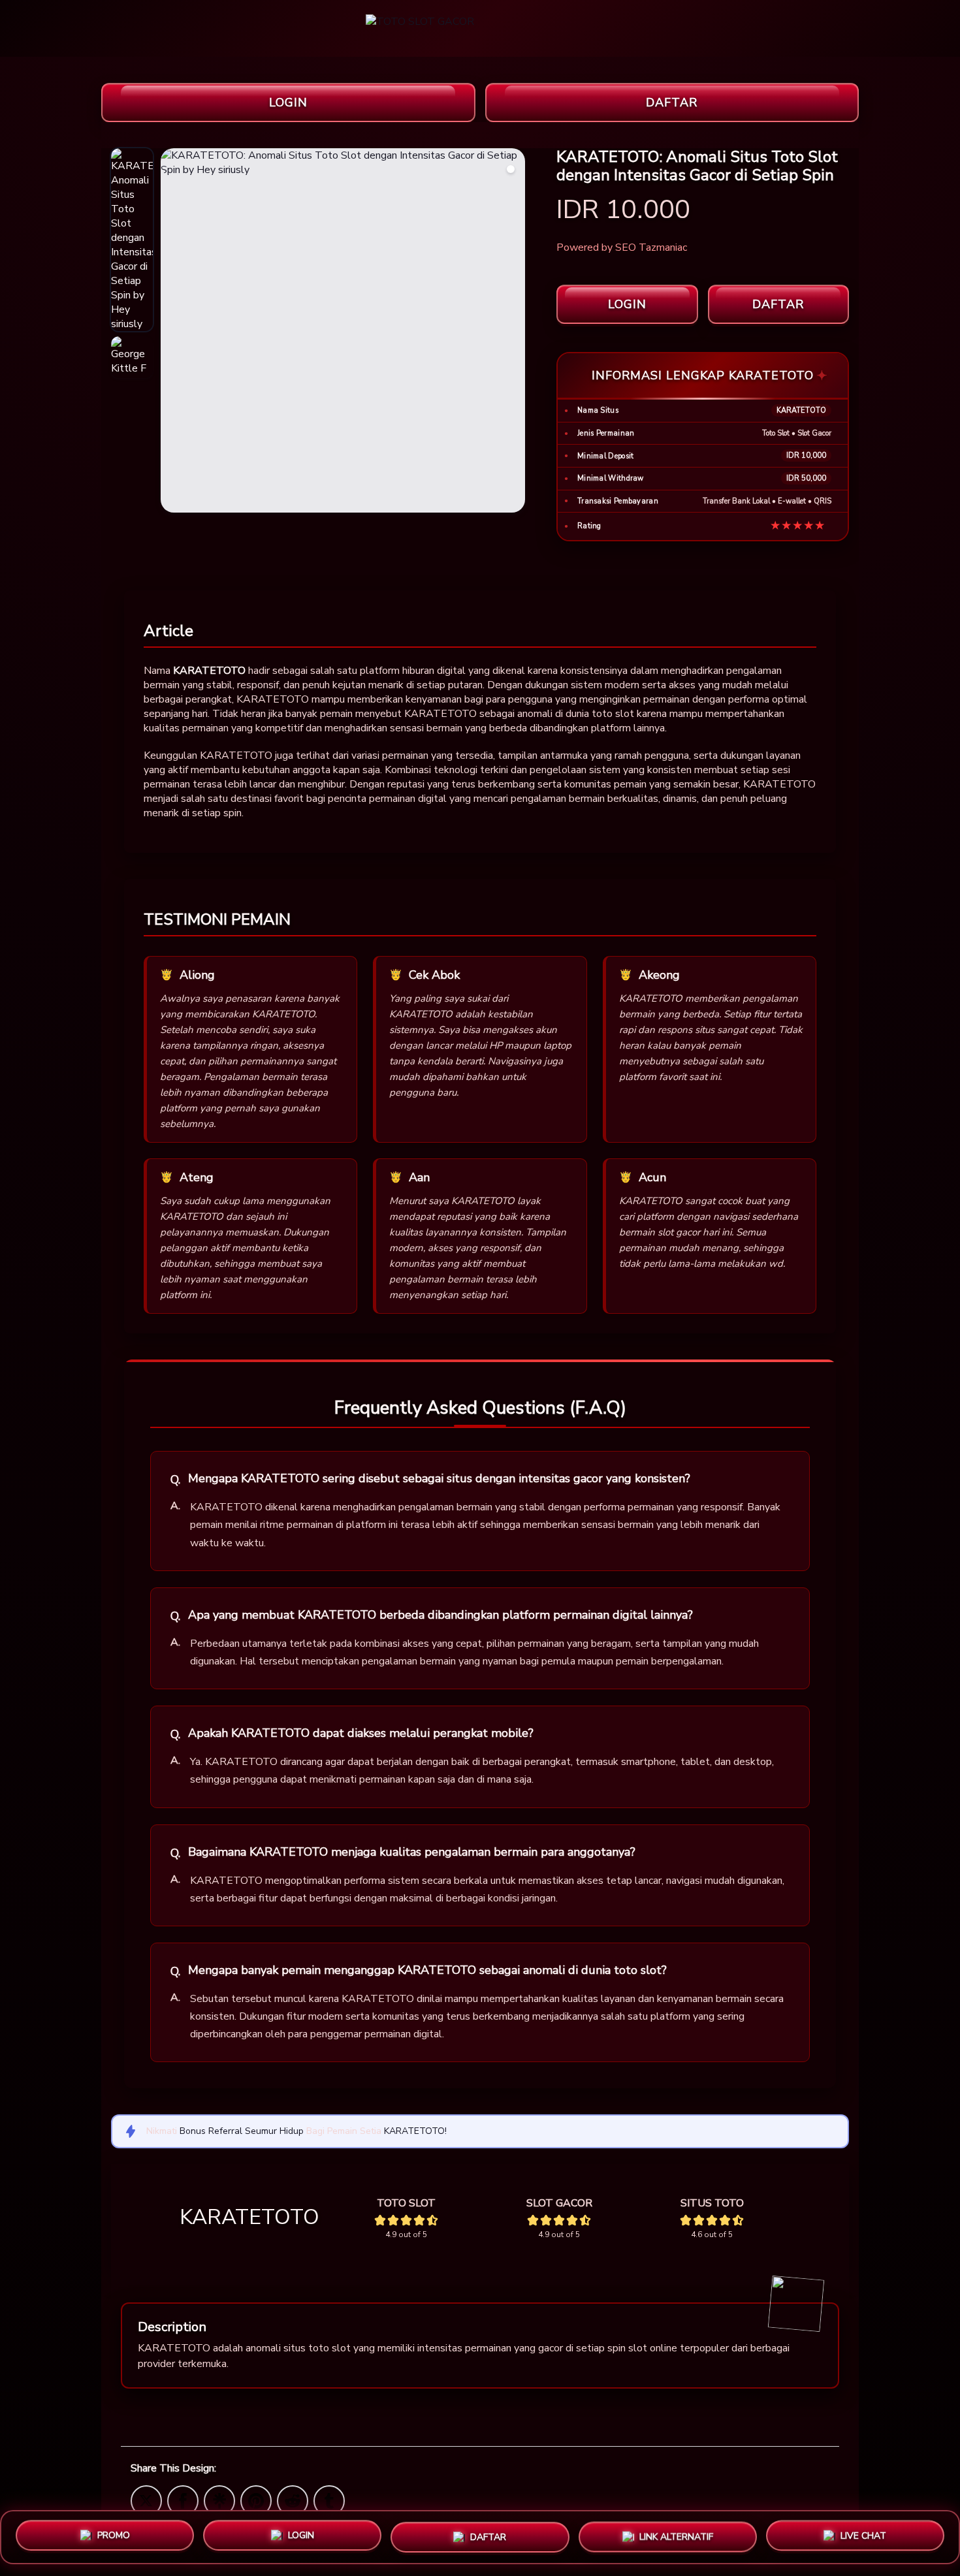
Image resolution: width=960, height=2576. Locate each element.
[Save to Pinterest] (256, 2500)
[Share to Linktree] (219, 2500)
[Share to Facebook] (183, 2500)
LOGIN (288, 103)
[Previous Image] (171, 332)
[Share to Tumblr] (329, 2500)
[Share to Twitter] (146, 2500)
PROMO (114, 2536)
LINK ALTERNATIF (676, 2532)
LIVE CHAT (863, 2533)
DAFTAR (672, 103)
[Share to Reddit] (293, 2500)
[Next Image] (515, 332)
